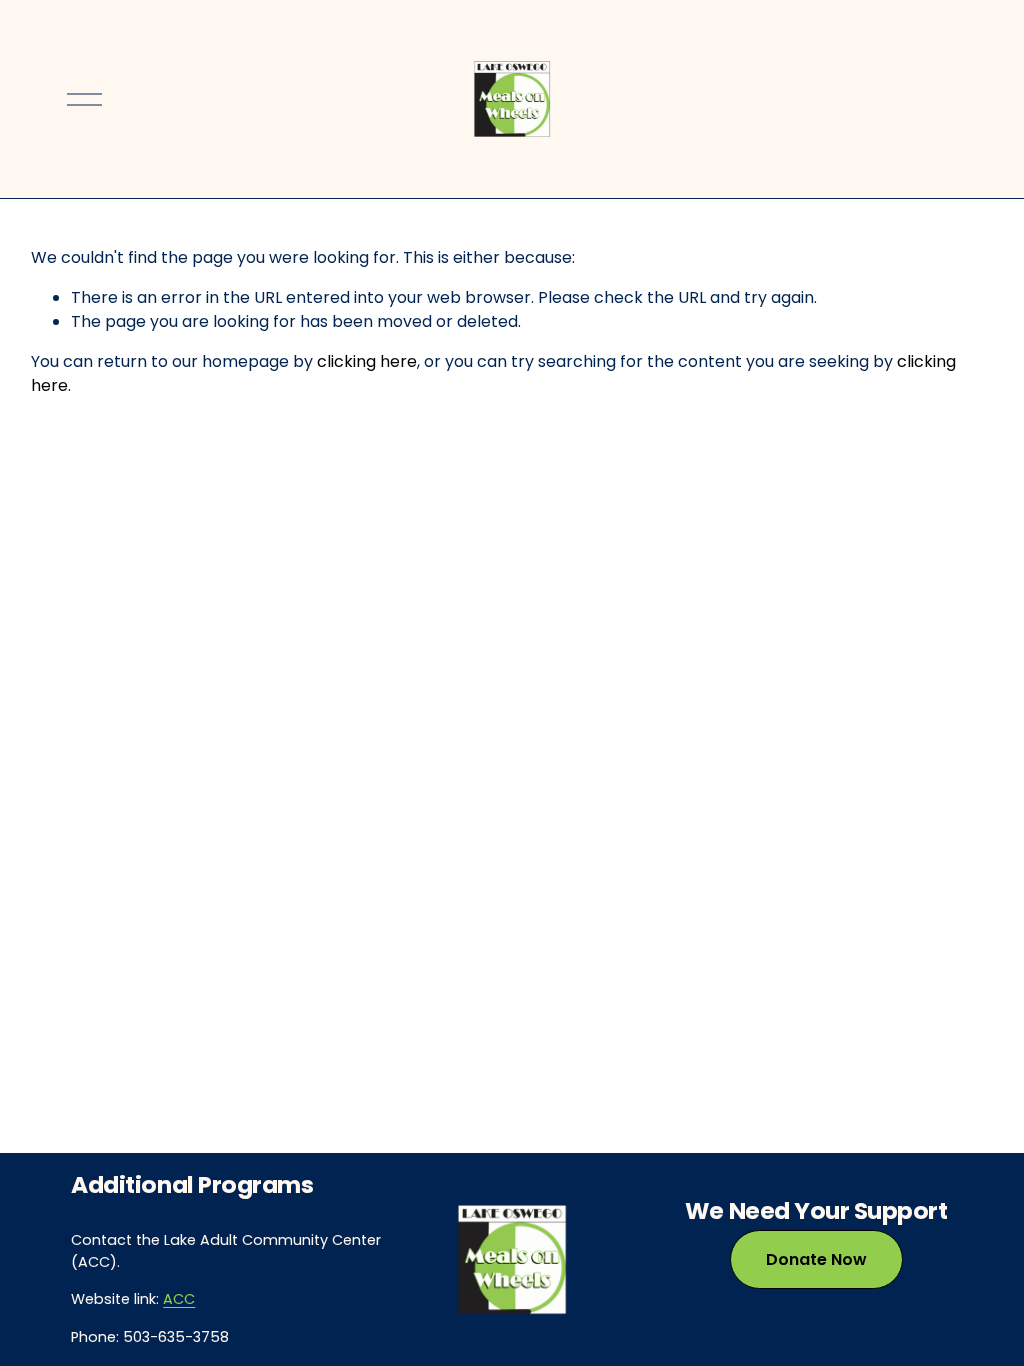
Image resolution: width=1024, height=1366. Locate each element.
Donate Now (816, 1259)
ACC (179, 1299)
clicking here (367, 361)
